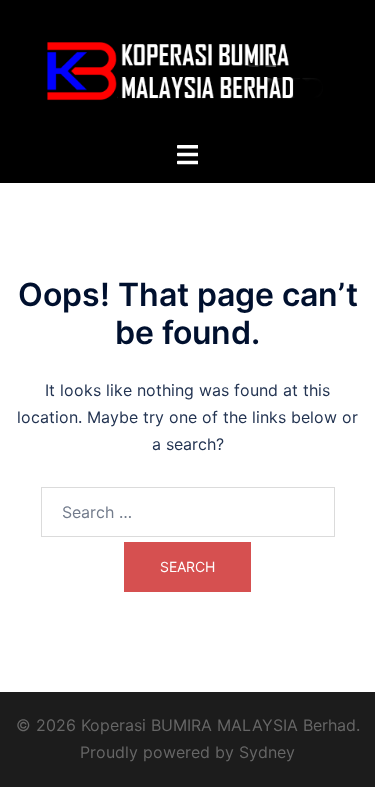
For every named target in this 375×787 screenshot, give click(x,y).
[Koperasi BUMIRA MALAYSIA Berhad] (187, 68)
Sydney (267, 752)
